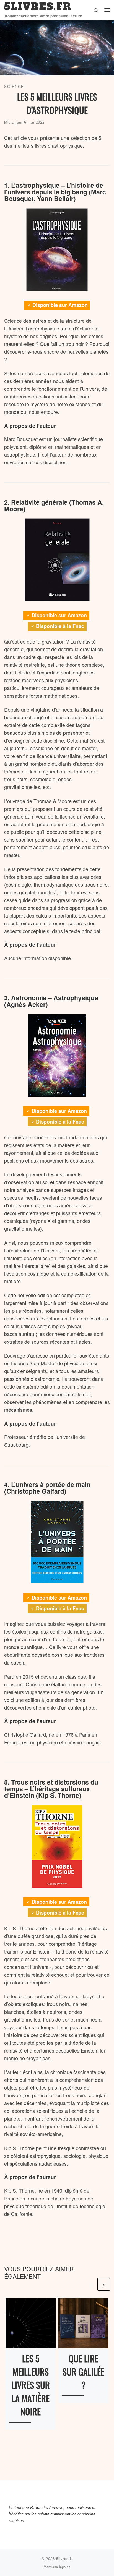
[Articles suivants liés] (104, 2284)
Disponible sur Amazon (60, 305)
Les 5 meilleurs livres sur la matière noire (31, 2385)
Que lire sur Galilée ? (83, 2371)
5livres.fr (64, 2558)
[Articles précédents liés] (90, 2284)
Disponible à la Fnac (60, 626)
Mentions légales (57, 2567)
